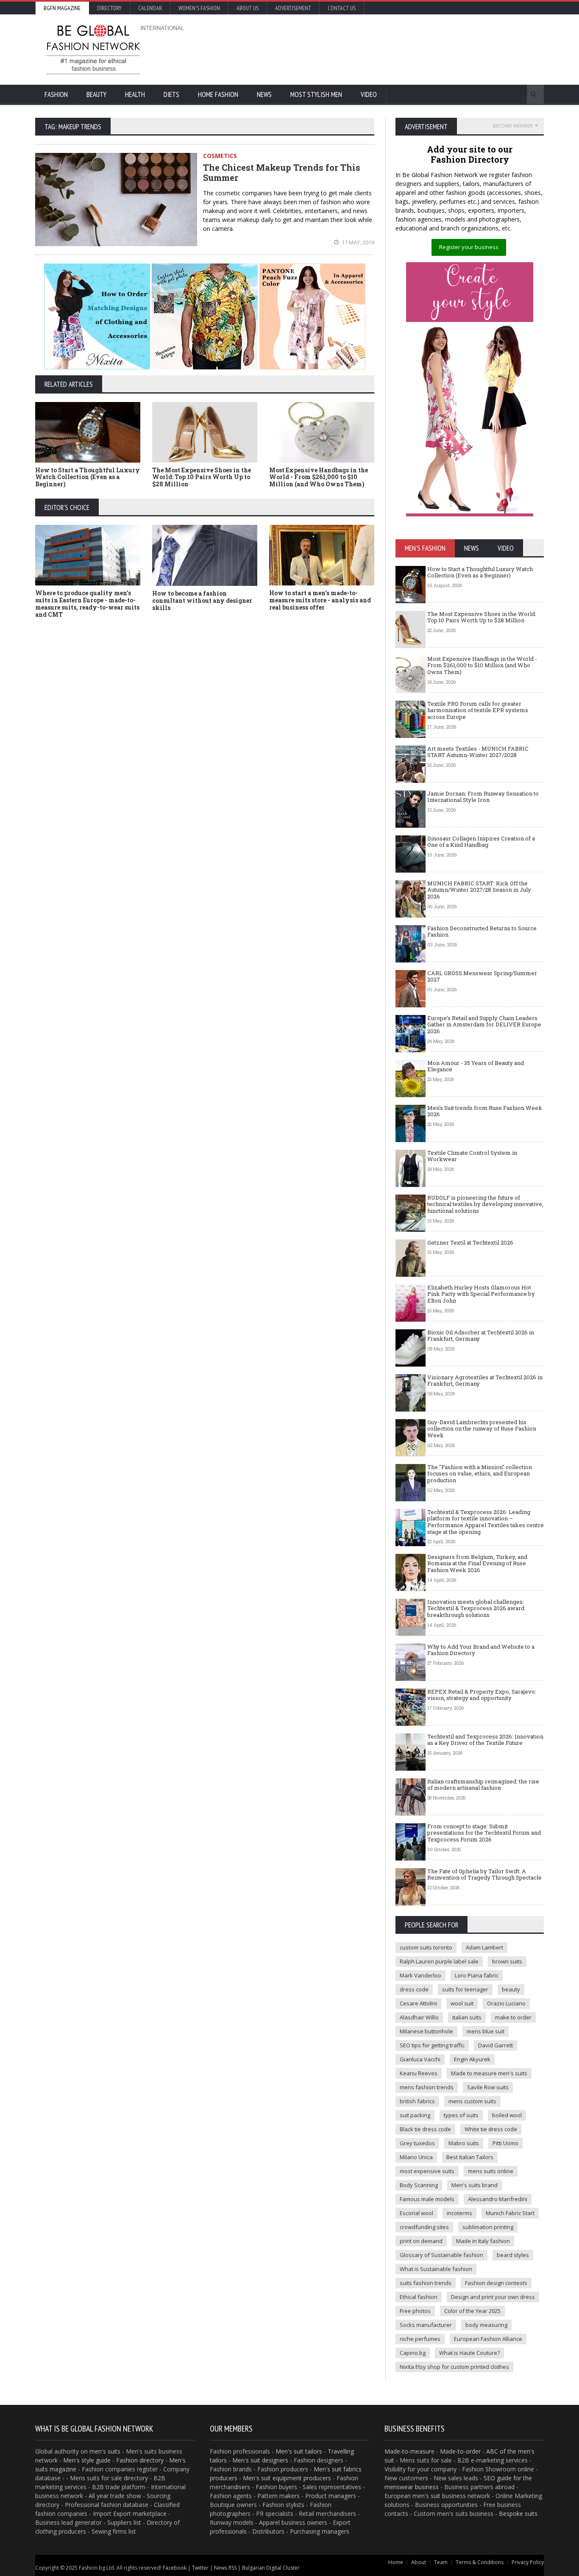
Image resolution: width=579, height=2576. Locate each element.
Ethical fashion (419, 2297)
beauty (511, 1989)
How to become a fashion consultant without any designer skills (202, 600)
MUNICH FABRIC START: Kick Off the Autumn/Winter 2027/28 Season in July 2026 (479, 890)
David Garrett (495, 2045)
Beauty (96, 94)
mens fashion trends (427, 2087)
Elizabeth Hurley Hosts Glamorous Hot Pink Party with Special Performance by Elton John (481, 1294)
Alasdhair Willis (419, 2017)
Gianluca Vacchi (420, 2059)
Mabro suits (464, 2143)
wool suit (462, 2003)
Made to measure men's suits (489, 2073)
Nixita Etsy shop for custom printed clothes (454, 2367)
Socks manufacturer (426, 2325)
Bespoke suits (518, 2514)
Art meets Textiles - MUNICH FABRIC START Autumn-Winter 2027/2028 (478, 752)
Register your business (469, 247)
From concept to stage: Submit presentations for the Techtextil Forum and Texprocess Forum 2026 (484, 1833)
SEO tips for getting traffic (432, 2045)
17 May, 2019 (357, 242)
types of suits (461, 2115)
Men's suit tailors (299, 2451)
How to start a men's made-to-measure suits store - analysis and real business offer (320, 600)
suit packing (415, 2115)
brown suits (507, 1961)
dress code (414, 1989)
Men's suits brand (475, 2185)
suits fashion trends (426, 2283)
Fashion (56, 94)
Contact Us (342, 8)
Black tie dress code (425, 2129)
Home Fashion (218, 94)
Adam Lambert (484, 1947)
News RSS (225, 2568)
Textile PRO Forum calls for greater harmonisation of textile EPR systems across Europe (478, 710)
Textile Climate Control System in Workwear (472, 1156)
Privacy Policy (528, 2562)
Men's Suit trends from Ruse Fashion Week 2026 (485, 1111)
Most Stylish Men (316, 94)
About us (248, 8)
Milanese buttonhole (426, 2031)
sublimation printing (488, 2227)
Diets (171, 94)
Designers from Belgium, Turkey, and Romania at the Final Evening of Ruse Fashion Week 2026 (477, 1563)
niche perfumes (420, 2339)
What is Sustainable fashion (436, 2269)
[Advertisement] (381, 49)
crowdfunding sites (424, 2227)
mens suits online (491, 2171)
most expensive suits (427, 2171)
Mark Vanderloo (420, 1975)
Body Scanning (419, 2185)
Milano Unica (416, 2157)
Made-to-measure (409, 2451)
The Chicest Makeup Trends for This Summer (282, 172)
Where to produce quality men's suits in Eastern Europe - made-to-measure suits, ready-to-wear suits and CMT (87, 603)
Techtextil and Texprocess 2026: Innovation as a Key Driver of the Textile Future (485, 1740)
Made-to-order (460, 2451)
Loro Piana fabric (477, 1975)
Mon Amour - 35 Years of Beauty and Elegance (476, 1066)
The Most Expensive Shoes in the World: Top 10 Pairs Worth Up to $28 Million (202, 477)
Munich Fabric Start (510, 2213)
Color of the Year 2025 (472, 2311)
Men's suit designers (260, 2460)
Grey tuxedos (417, 2143)
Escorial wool (416, 2213)
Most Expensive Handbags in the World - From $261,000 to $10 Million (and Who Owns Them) (319, 477)
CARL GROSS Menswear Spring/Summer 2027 (482, 976)
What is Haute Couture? (469, 2353)
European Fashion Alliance (488, 2339)
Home (396, 2562)
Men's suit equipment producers (287, 2478)
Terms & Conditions (480, 2562)
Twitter (200, 2568)
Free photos (415, 2311)
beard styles (513, 2255)
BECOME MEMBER (513, 126)
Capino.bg (413, 2353)
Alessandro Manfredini (498, 2199)
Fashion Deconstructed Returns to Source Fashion (482, 932)
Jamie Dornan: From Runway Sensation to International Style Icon (483, 797)
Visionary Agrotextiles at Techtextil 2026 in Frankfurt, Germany (485, 1381)
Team (441, 2562)
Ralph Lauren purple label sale (439, 1961)
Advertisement (293, 8)
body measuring (486, 2325)
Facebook (175, 2568)
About (419, 2562)
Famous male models (427, 2199)
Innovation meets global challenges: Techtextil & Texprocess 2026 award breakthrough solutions (476, 1608)
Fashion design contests (496, 2283)
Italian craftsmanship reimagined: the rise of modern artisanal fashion (483, 1785)
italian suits (467, 2017)
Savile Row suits (488, 2087)
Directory (109, 8)
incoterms (459, 2213)
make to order (513, 2017)
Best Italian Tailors (470, 2157)
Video (369, 94)
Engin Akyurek (472, 2059)
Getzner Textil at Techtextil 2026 (470, 1242)
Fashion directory (140, 2460)
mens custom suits (472, 2101)
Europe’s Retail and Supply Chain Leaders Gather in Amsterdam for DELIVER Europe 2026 (484, 1025)
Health (135, 94)
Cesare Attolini (418, 2003)
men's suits (105, 2451)
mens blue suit (486, 2031)
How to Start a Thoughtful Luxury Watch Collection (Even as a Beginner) (88, 477)
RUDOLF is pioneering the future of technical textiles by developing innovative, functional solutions (485, 1204)
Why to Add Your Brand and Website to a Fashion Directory (481, 1650)
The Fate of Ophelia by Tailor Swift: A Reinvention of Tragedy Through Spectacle (484, 1874)
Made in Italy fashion (483, 2241)
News (264, 94)
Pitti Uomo (505, 2143)
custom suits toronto (426, 1947)
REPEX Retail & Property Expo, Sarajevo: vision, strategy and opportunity (482, 1695)
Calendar (150, 8)
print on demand (421, 2241)
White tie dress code (491, 2129)
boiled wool (507, 2115)
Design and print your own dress (493, 2297)
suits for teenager (465, 1989)
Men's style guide (87, 2460)
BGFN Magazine (62, 8)
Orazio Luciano (506, 2003)
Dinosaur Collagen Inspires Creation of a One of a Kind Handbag (481, 842)
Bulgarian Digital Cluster (271, 2568)
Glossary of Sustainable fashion (441, 2255)
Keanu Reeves (419, 2073)
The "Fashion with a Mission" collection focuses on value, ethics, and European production (480, 1474)
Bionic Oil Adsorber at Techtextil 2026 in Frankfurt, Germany (481, 1336)
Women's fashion (199, 8)
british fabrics (417, 2101)
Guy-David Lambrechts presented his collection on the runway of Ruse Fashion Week (482, 1429)
